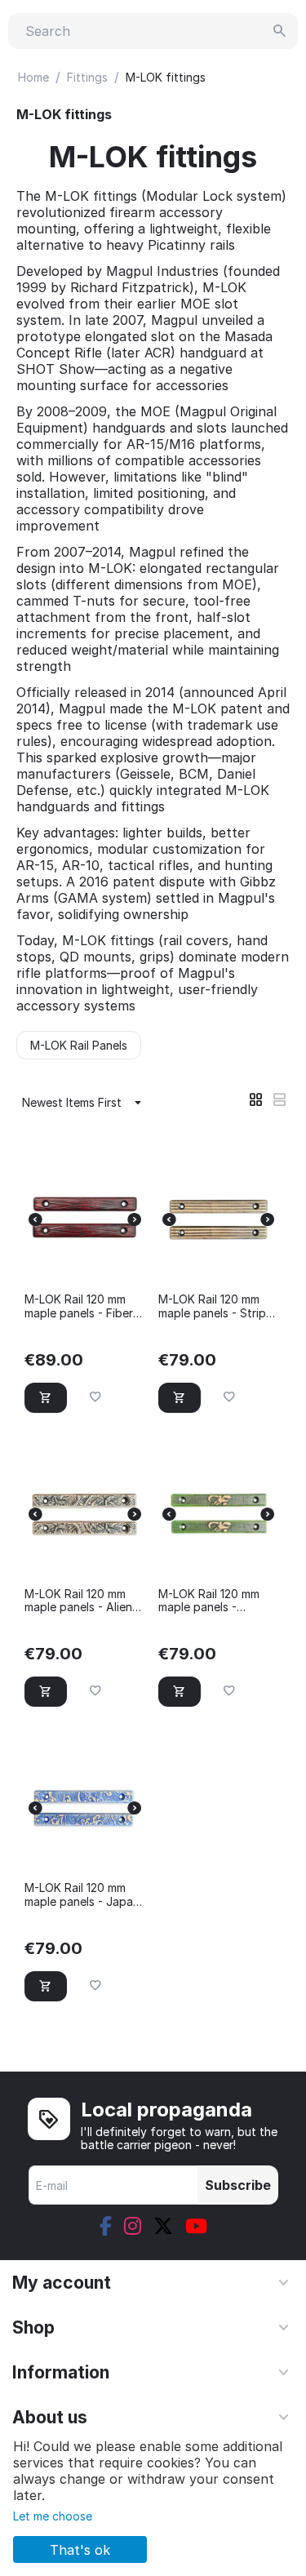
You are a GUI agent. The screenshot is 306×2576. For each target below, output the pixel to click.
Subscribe (238, 2185)
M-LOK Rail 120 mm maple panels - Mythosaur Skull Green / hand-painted (216, 1601)
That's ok (80, 2550)
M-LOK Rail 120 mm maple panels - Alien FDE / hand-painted (78, 1601)
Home (33, 77)
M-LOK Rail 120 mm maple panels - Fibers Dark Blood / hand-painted (82, 1307)
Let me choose (53, 2516)
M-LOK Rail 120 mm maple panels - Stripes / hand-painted (218, 1307)
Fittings (87, 77)
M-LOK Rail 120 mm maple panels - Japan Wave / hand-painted (82, 1895)
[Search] (280, 31)
